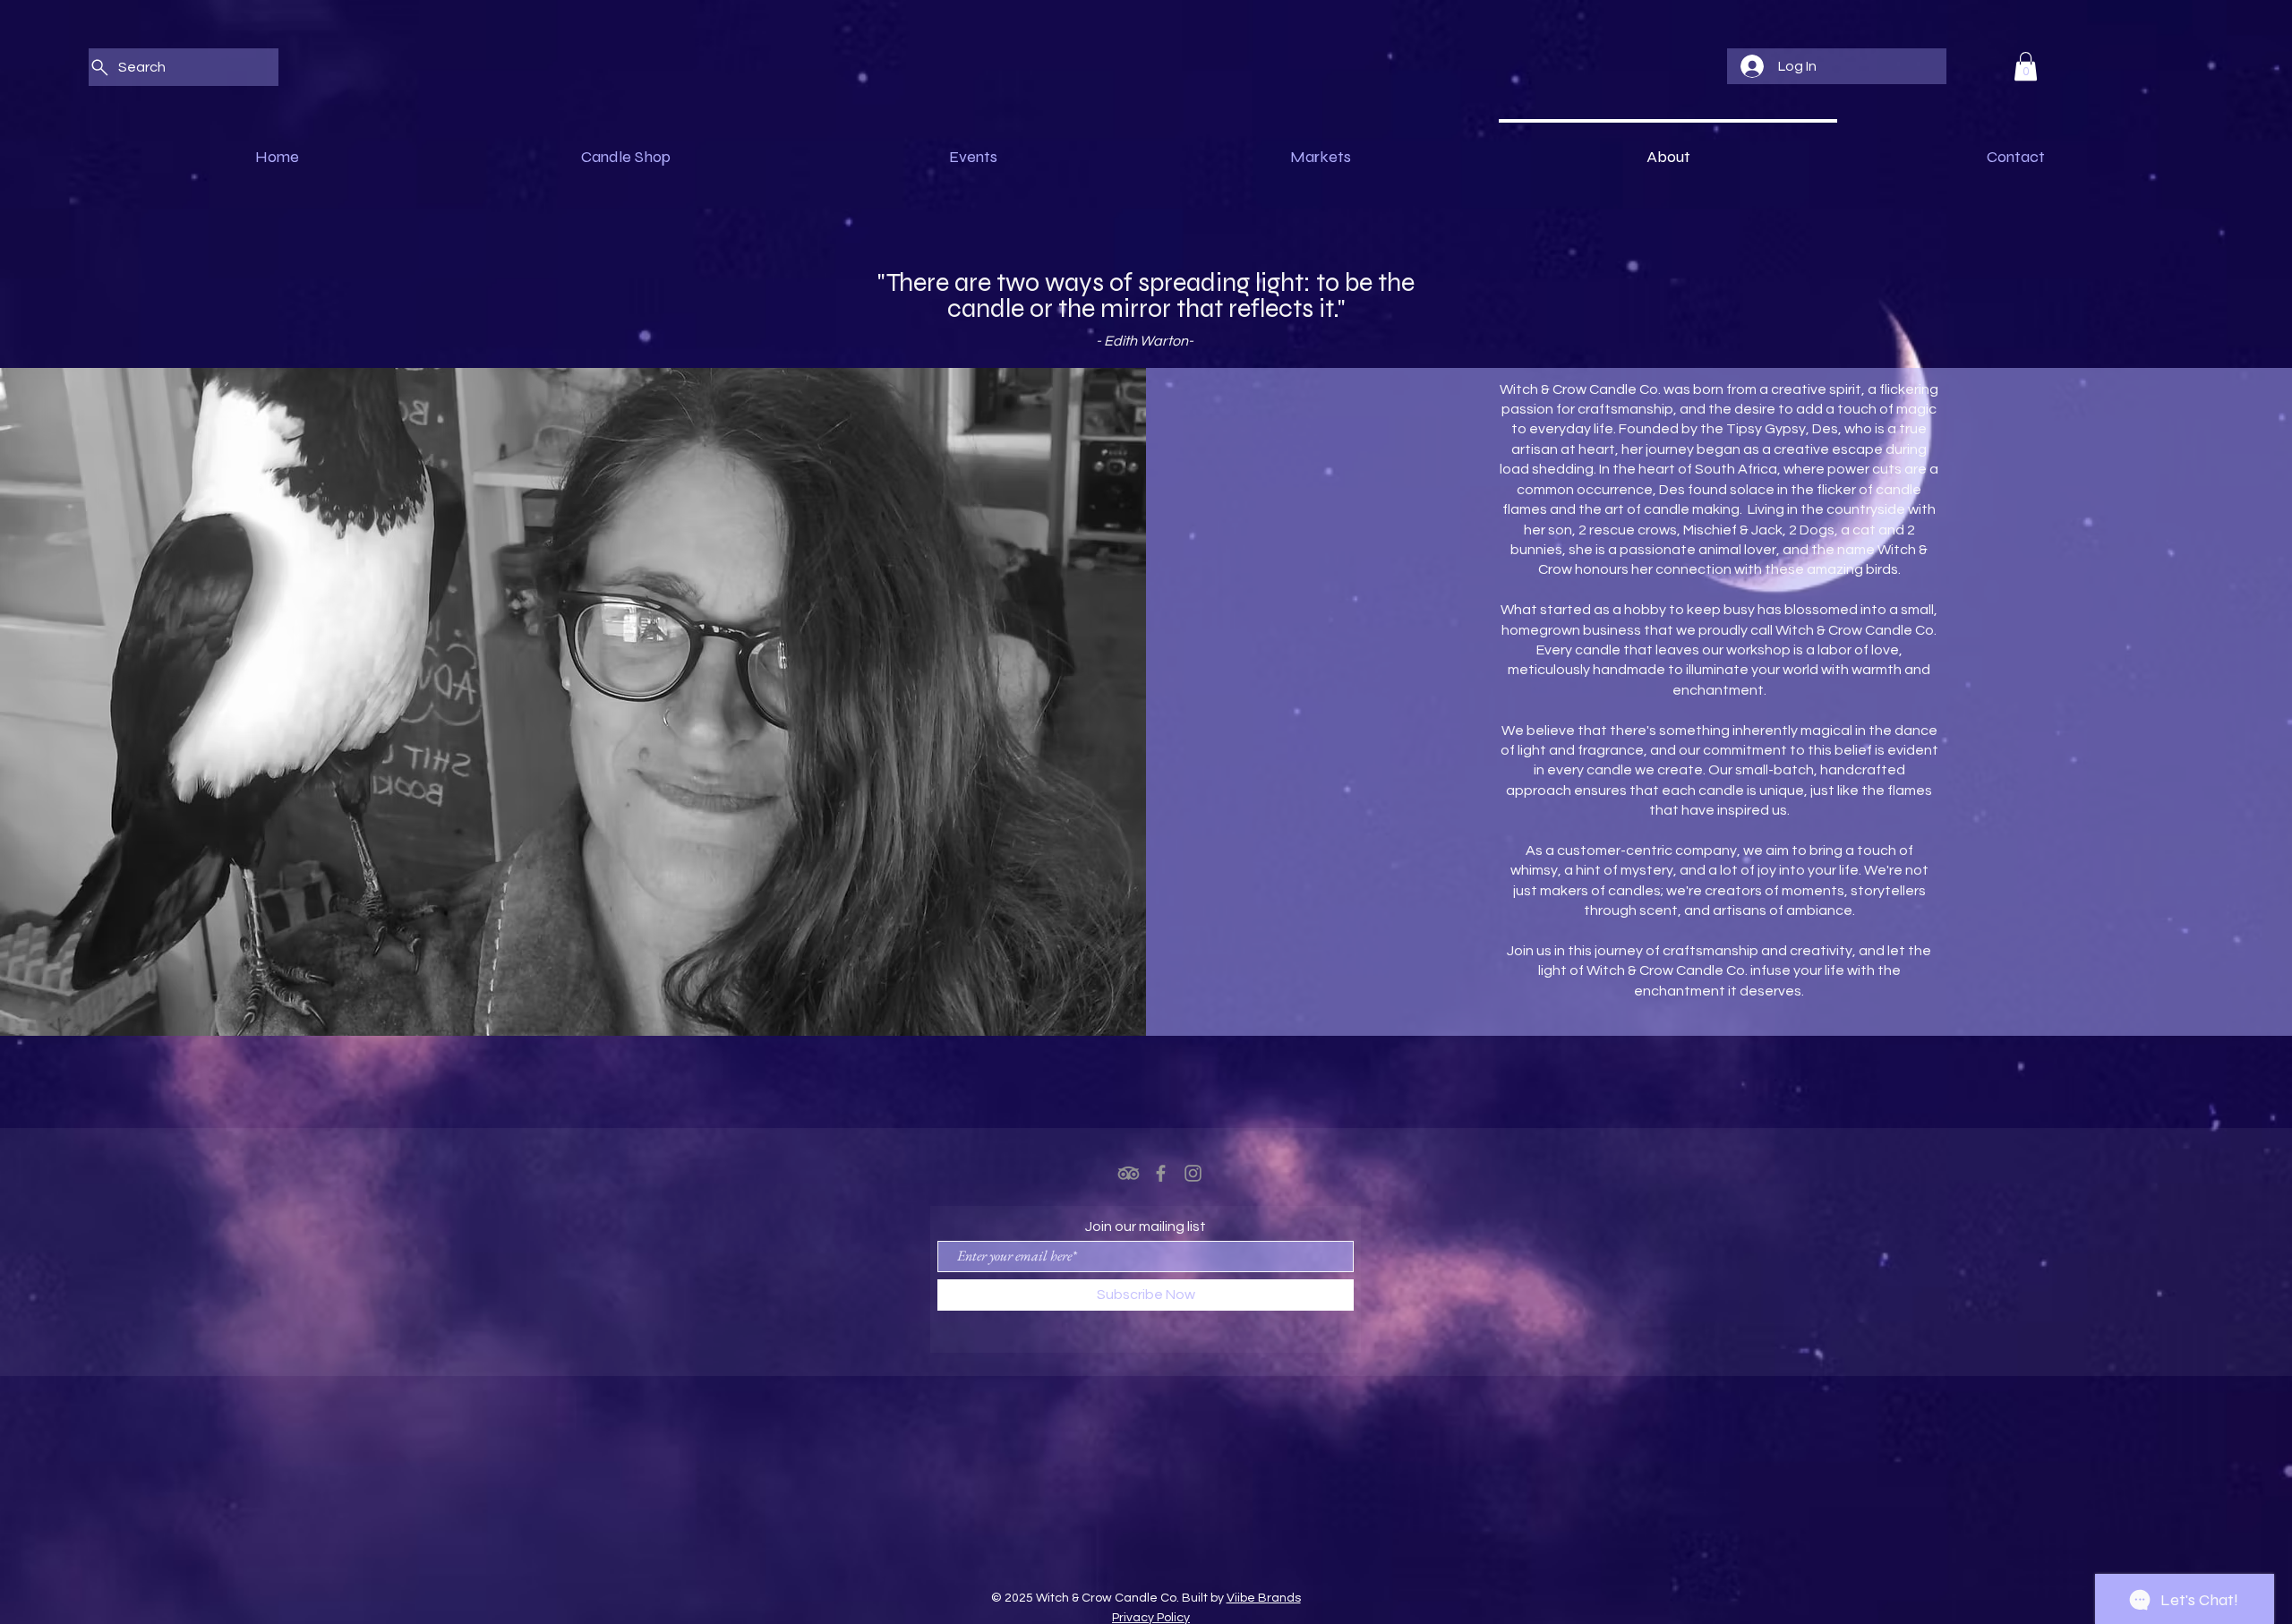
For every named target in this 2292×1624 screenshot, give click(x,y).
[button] (2026, 66)
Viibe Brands (1264, 1598)
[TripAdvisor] (1129, 1173)
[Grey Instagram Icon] (1193, 1173)
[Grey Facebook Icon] (1161, 1173)
